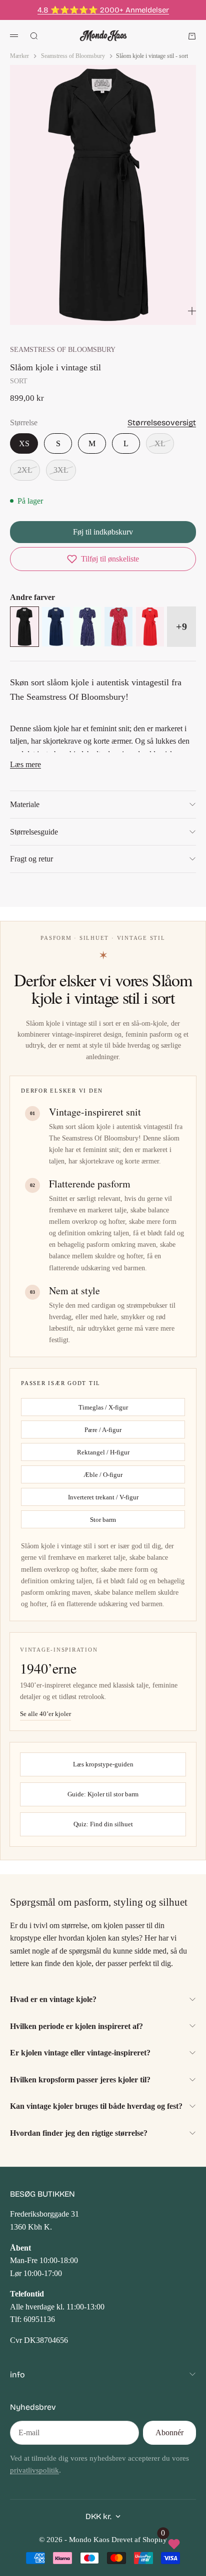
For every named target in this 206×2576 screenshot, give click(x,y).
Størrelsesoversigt (162, 423)
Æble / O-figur (103, 1475)
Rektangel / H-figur (103, 1452)
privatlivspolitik (34, 2470)
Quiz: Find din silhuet (103, 1824)
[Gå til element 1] (68, 312)
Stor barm (103, 1520)
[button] (103, 559)
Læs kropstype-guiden (103, 1764)
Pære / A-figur (103, 1430)
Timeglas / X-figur (103, 1407)
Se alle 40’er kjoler (45, 1714)
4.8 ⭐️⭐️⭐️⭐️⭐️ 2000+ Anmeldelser (103, 10)
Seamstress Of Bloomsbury (63, 349)
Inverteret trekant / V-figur (103, 1497)
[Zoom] (192, 311)
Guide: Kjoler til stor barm (103, 1794)
